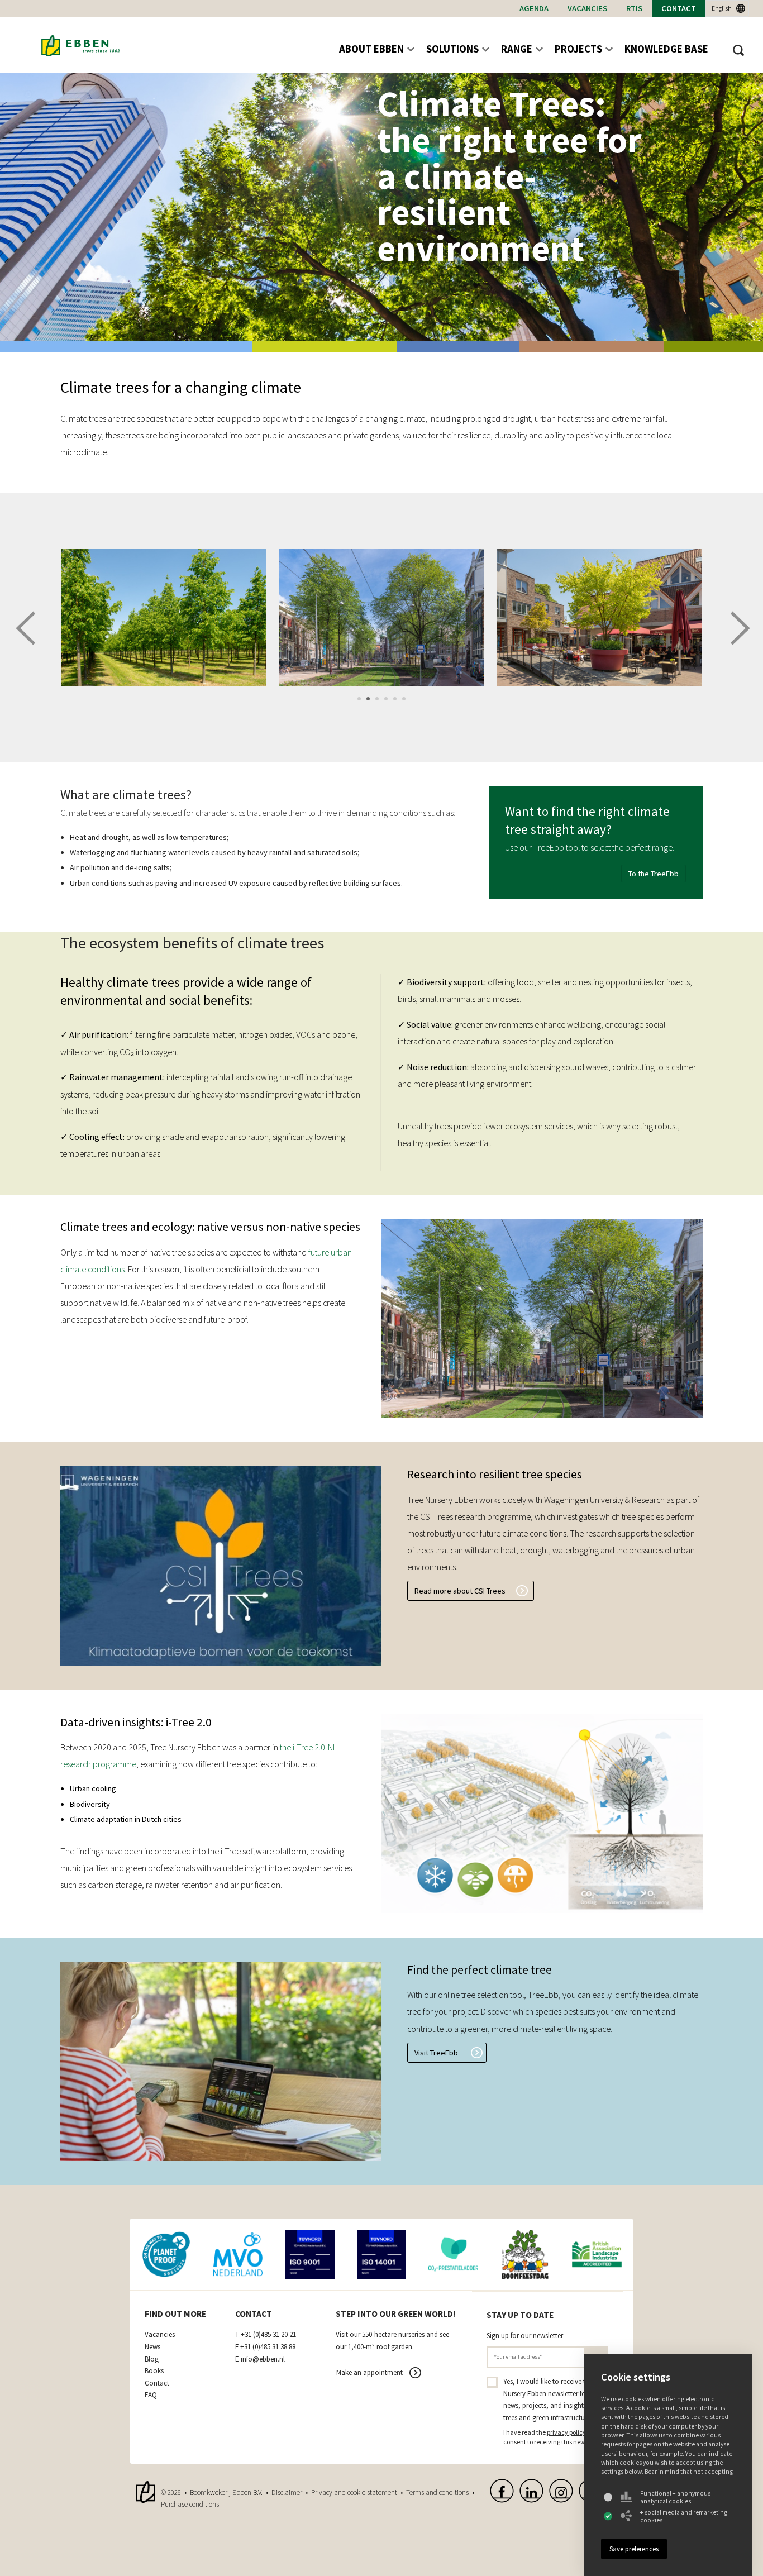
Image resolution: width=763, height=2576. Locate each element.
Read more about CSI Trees (460, 1591)
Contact (679, 8)
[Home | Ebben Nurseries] (80, 46)
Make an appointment (369, 2372)
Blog (152, 2359)
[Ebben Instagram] (561, 2491)
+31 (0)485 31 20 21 (268, 2335)
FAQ (151, 2395)
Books (154, 2371)
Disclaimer (287, 2492)
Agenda (534, 8)
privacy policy (566, 2432)
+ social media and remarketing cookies (684, 2516)
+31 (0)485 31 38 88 (268, 2347)
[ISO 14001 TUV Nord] (382, 2255)
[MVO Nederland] (238, 2255)
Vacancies (587, 8)
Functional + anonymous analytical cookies (675, 2497)
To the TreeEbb (654, 874)
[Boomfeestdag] (525, 2255)
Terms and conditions (437, 2492)
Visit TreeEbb (436, 2053)
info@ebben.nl (263, 2359)
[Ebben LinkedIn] (531, 2491)
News (152, 2347)
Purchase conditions (190, 2504)
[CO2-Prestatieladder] (453, 2255)
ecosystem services (539, 1126)
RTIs (634, 8)
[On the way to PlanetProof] (166, 2255)
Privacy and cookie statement (354, 2492)
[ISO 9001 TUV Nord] (310, 2255)
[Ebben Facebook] (502, 2491)
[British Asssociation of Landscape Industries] (597, 2255)
